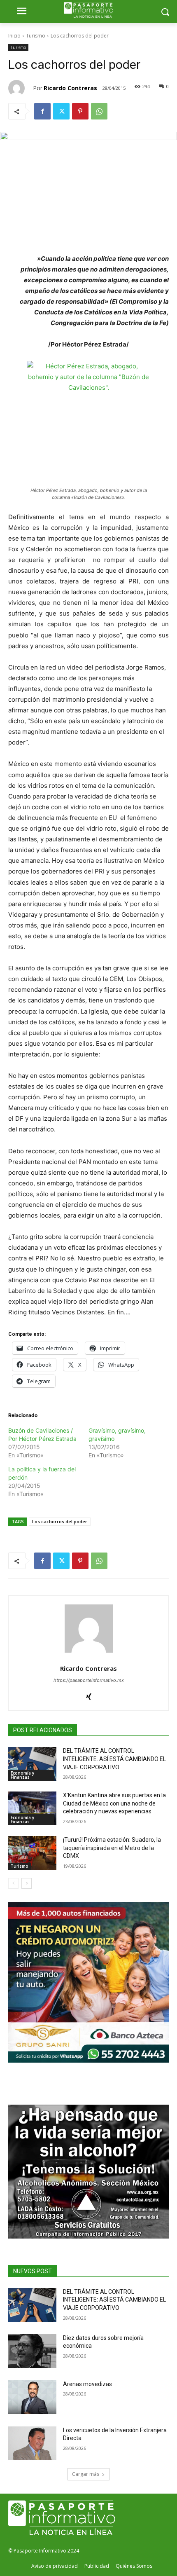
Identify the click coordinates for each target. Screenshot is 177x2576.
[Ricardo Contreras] (21, 88)
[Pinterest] (80, 111)
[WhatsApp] (99, 111)
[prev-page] (13, 1883)
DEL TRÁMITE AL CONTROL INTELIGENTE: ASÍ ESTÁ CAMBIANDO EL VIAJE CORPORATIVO (114, 1759)
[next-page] (27, 1883)
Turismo (36, 36)
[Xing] (89, 1694)
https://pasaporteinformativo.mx (89, 1680)
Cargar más (86, 2474)
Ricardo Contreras (70, 88)
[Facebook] (42, 111)
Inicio (14, 36)
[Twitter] (61, 111)
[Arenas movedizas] (32, 2397)
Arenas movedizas (87, 2384)
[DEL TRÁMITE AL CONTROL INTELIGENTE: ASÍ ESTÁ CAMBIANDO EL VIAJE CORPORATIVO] (32, 1764)
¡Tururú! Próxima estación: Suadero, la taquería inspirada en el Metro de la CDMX (112, 1848)
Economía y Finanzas (22, 1775)
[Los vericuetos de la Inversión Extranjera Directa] (32, 2443)
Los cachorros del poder (60, 1521)
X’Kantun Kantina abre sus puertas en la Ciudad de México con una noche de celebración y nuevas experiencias (114, 1803)
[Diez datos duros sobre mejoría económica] (32, 2351)
